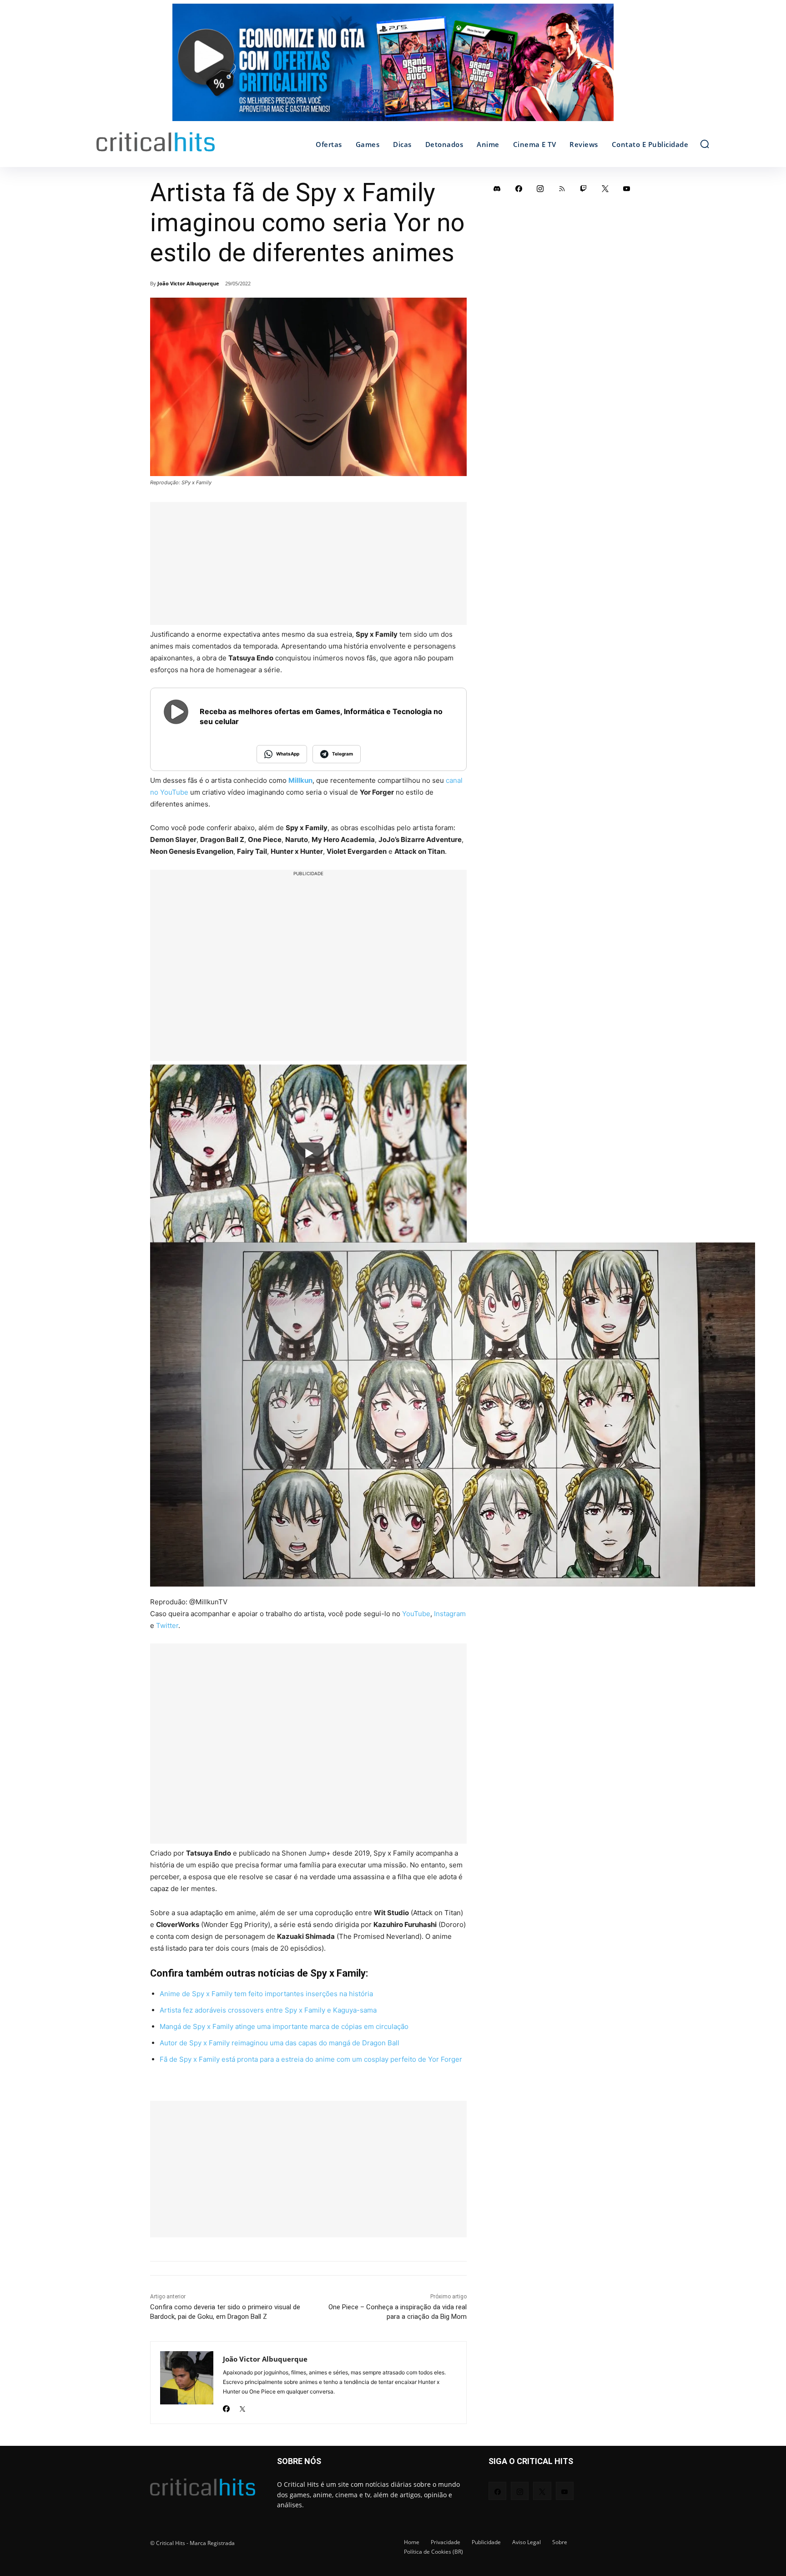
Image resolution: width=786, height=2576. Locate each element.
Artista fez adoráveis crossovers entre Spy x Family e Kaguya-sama (268, 2010)
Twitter (167, 1625)
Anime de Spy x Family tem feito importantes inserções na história (266, 1994)
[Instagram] (540, 188)
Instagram (450, 1614)
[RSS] (562, 188)
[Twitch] (584, 188)
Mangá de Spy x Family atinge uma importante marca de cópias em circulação (284, 2026)
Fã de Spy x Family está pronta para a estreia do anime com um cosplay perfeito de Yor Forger (311, 2059)
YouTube (416, 1614)
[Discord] (497, 188)
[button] (705, 144)
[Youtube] (627, 188)
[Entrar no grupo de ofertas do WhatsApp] (393, 67)
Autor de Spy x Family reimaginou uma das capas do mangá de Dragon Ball (280, 2043)
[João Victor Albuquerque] (187, 2383)
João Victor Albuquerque (188, 283)
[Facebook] (226, 2406)
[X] (242, 2406)
